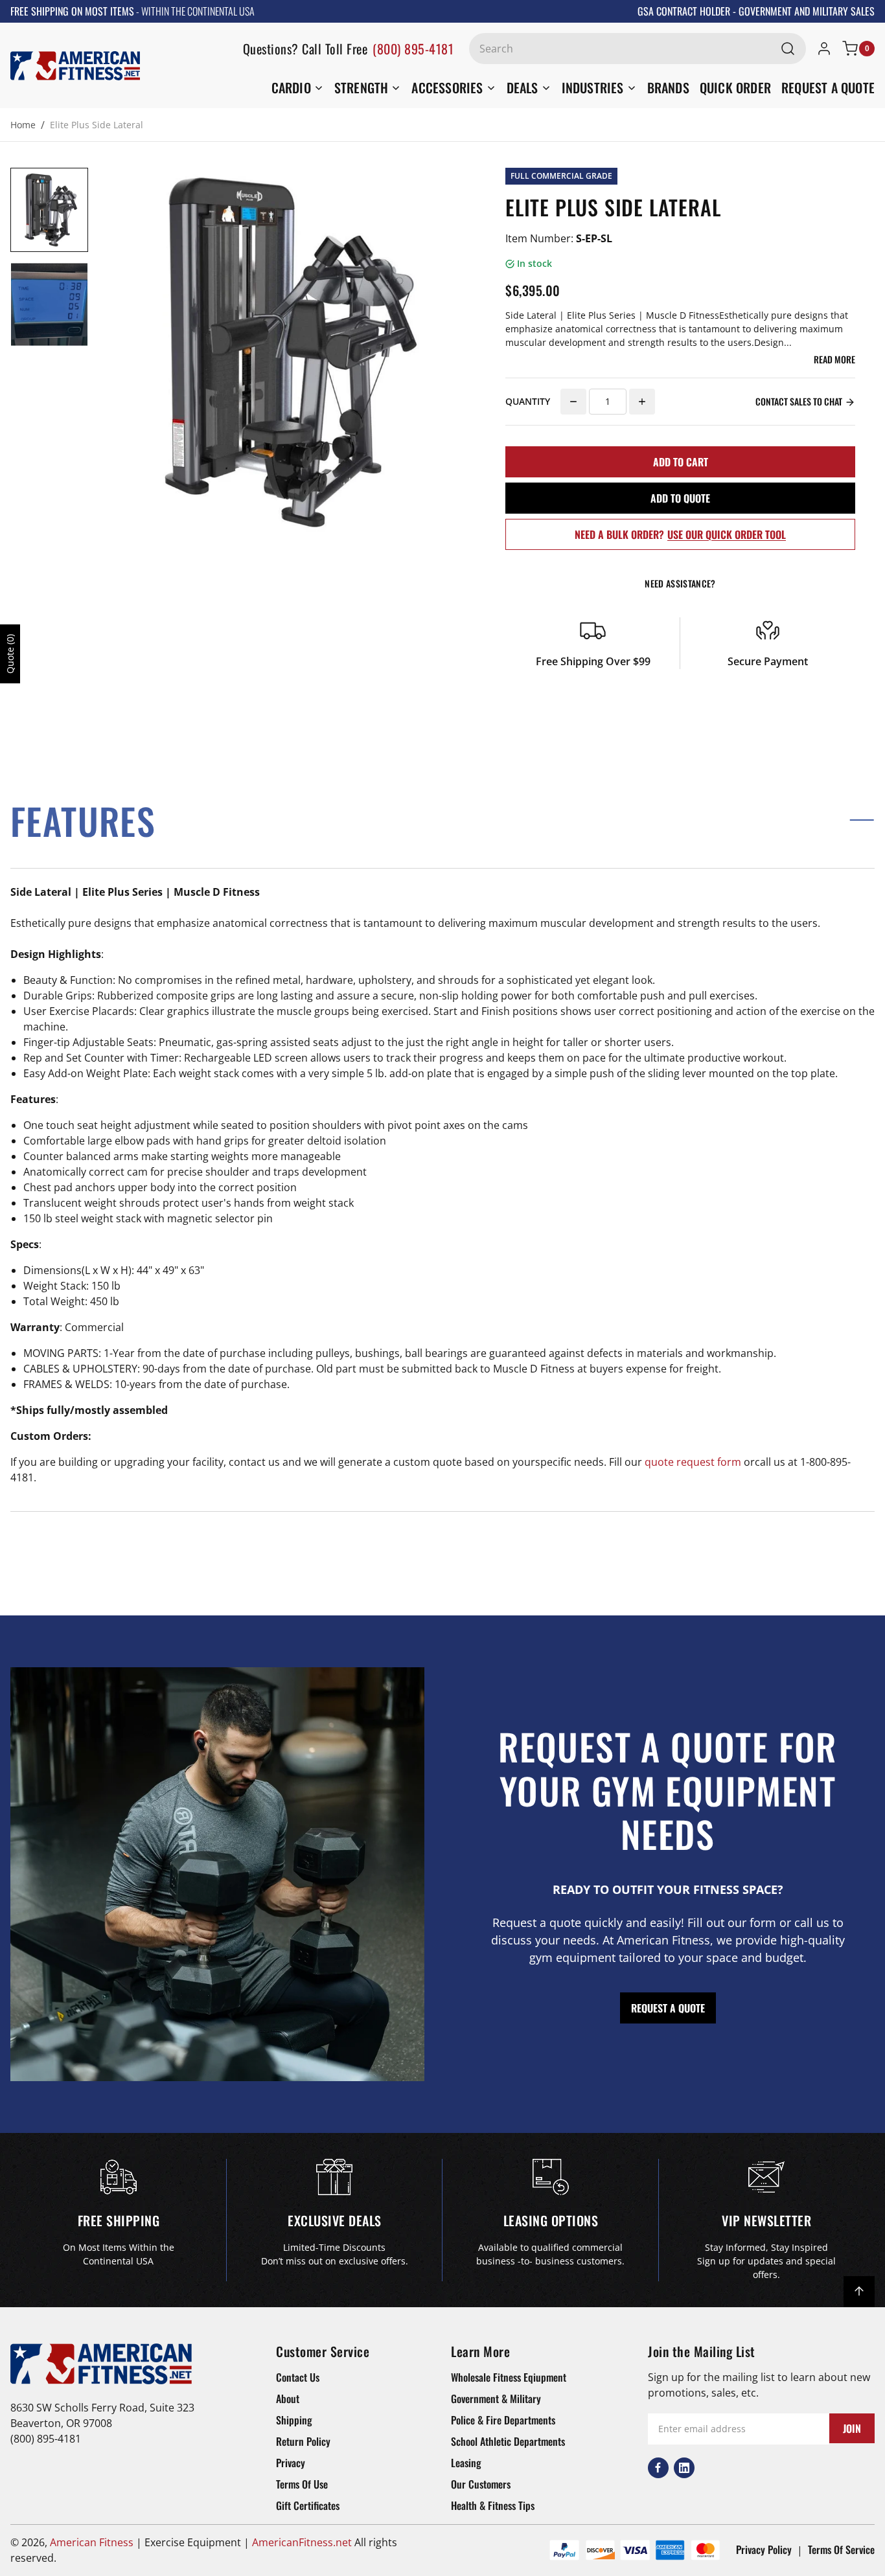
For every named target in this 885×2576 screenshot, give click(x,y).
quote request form (693, 1462)
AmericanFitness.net (302, 2542)
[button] (442, 820)
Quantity (528, 401)
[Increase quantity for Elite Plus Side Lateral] (642, 402)
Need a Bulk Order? (680, 534)
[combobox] (638, 49)
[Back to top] (859, 2292)
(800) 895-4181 (413, 49)
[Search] (788, 49)
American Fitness (92, 2542)
